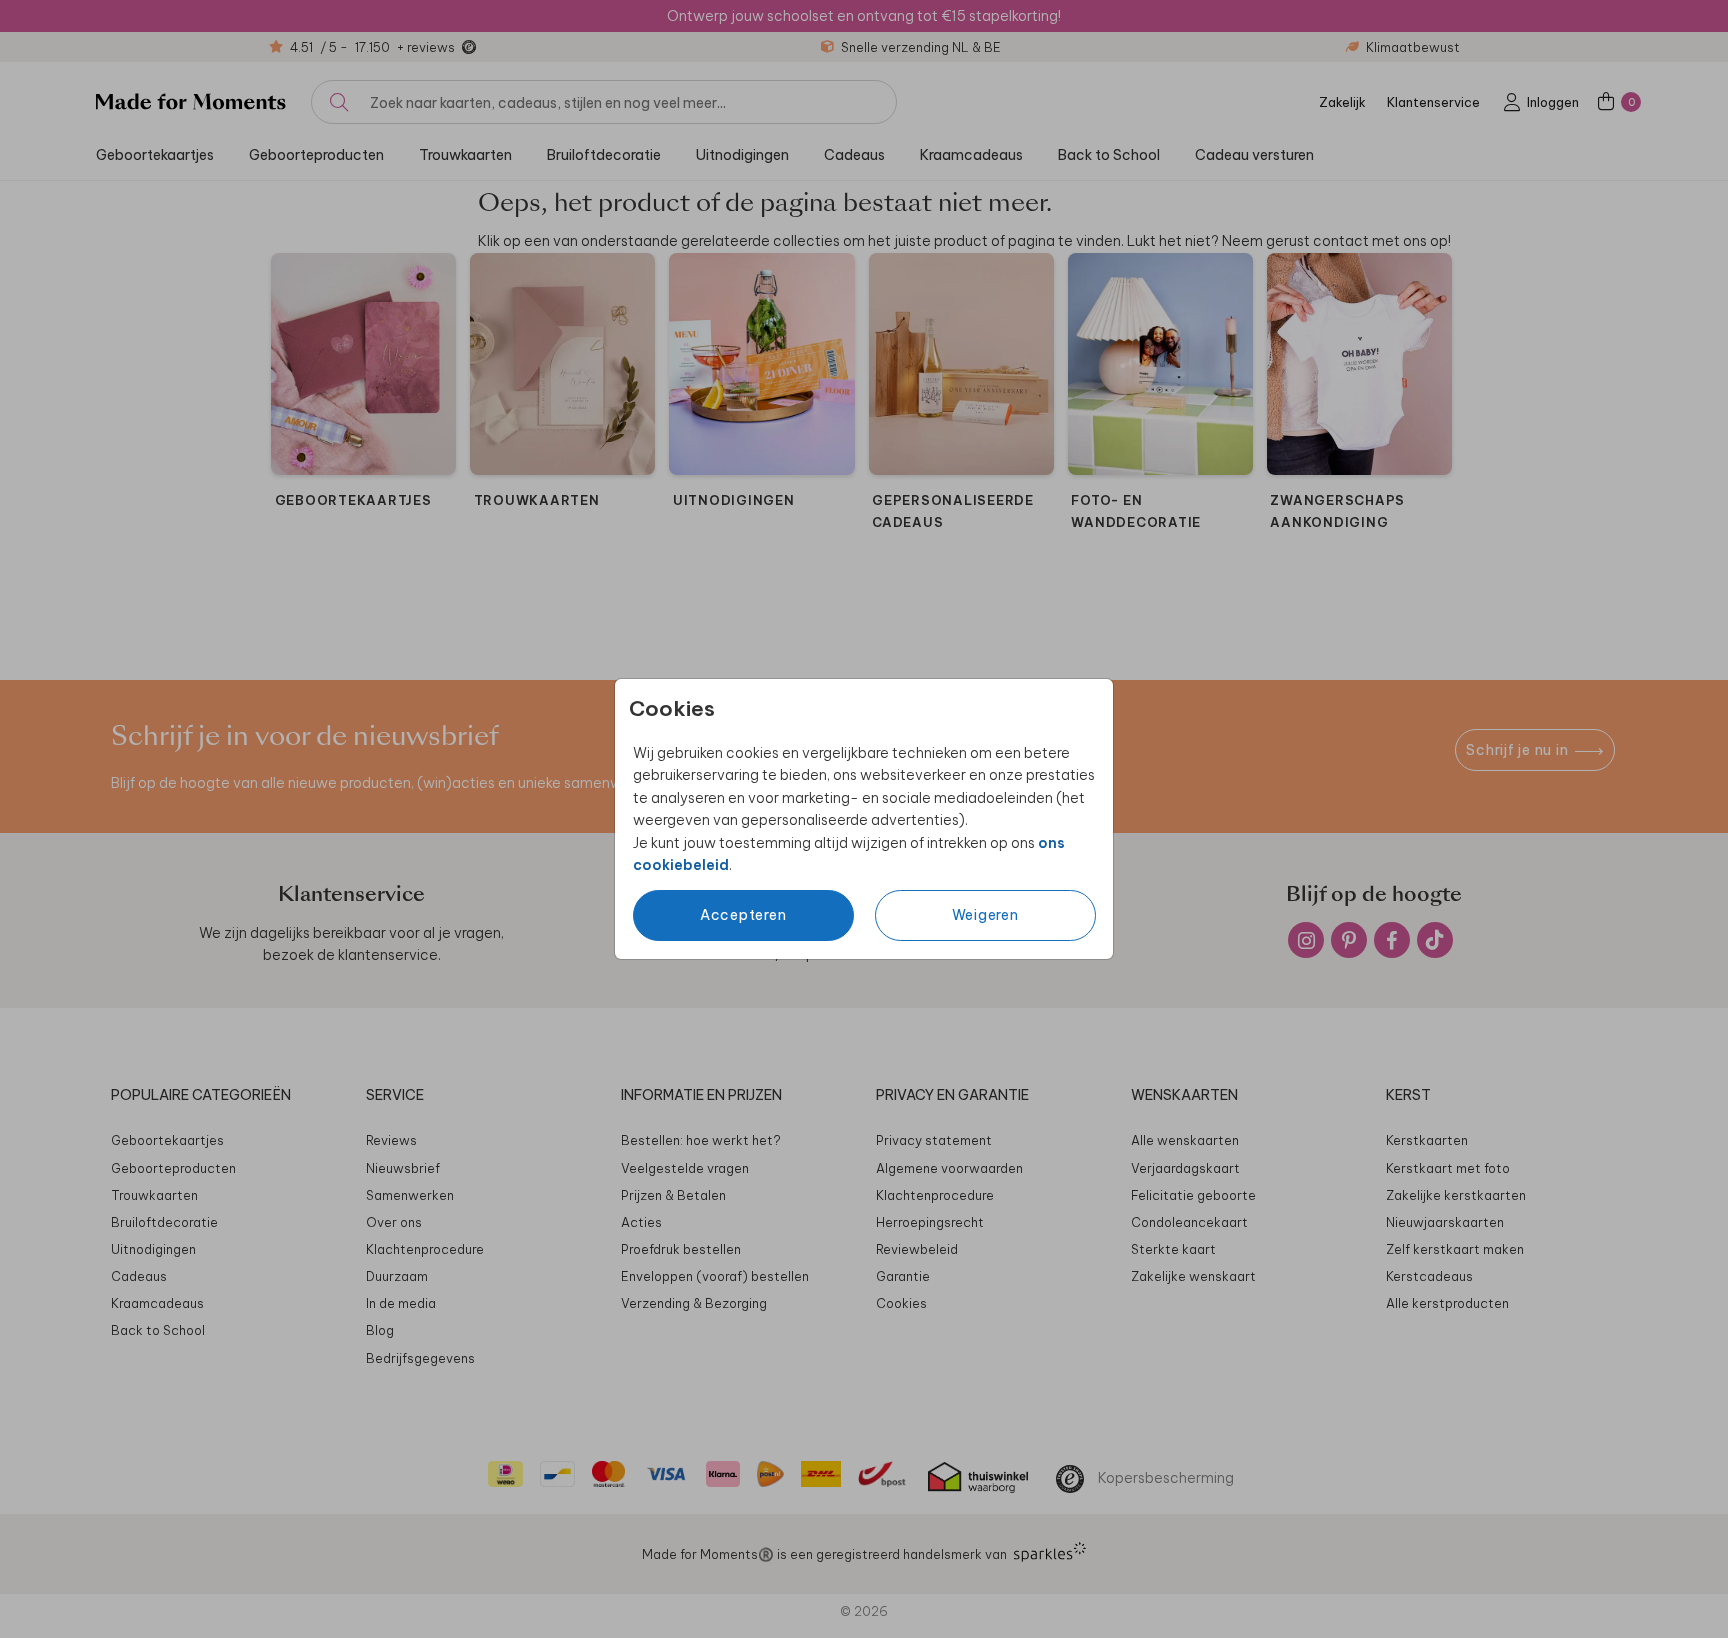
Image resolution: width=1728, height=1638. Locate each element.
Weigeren (985, 915)
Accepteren (743, 915)
